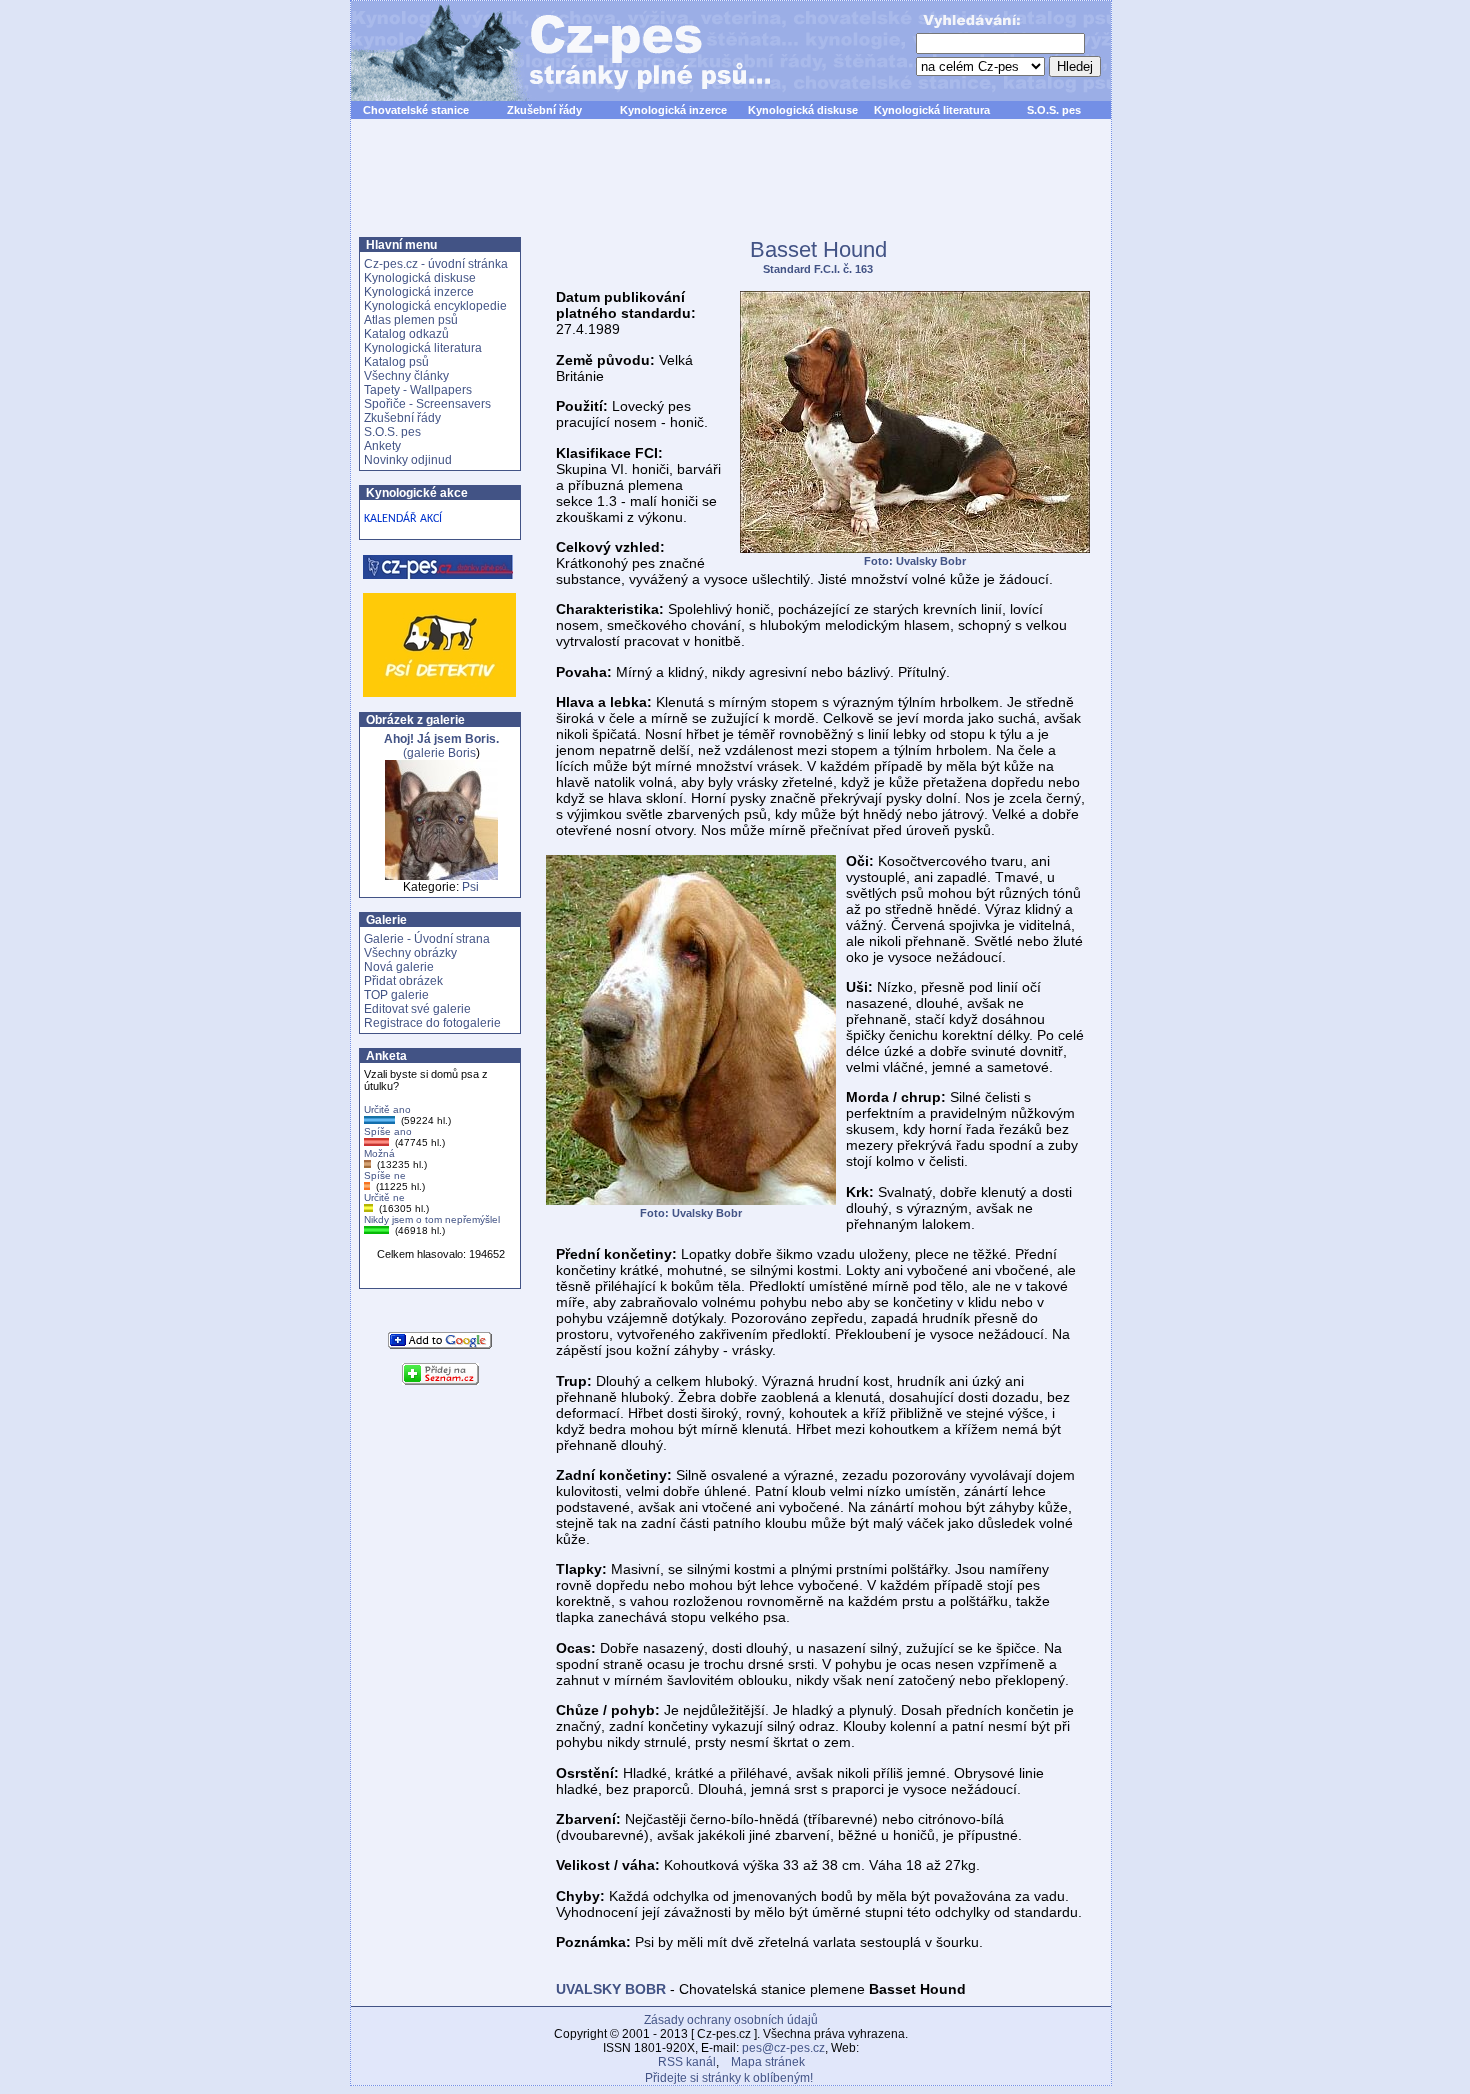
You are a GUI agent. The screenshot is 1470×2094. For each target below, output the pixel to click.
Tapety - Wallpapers (418, 390)
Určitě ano (387, 1109)
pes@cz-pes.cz (783, 2048)
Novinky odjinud (408, 460)
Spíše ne (385, 1175)
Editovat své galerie (417, 1009)
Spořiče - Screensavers (427, 404)
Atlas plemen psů (411, 320)
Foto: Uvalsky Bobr (915, 561)
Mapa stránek (768, 2062)
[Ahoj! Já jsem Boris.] (441, 876)
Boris (462, 753)
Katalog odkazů (406, 334)
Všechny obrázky (410, 953)
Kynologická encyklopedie (435, 306)
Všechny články (406, 376)
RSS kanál (687, 2062)
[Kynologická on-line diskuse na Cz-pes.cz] (439, 567)
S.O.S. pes (1054, 110)
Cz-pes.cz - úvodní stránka (436, 264)
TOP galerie (396, 995)
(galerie (441, 746)
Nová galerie (399, 967)
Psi (470, 887)
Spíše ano (388, 1131)
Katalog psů (396, 362)
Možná (379, 1153)
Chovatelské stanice (416, 110)
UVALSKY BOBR (611, 1989)
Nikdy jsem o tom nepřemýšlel (432, 1219)
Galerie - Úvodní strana (427, 939)
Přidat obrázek (403, 981)
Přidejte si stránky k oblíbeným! (729, 2078)
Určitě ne (384, 1197)
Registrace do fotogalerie (432, 1023)
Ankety (382, 446)
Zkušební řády (544, 110)
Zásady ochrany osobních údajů (731, 2020)
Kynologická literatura (932, 110)
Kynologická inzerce (673, 110)
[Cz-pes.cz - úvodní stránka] (551, 51)
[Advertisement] (731, 189)
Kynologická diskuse (803, 110)
